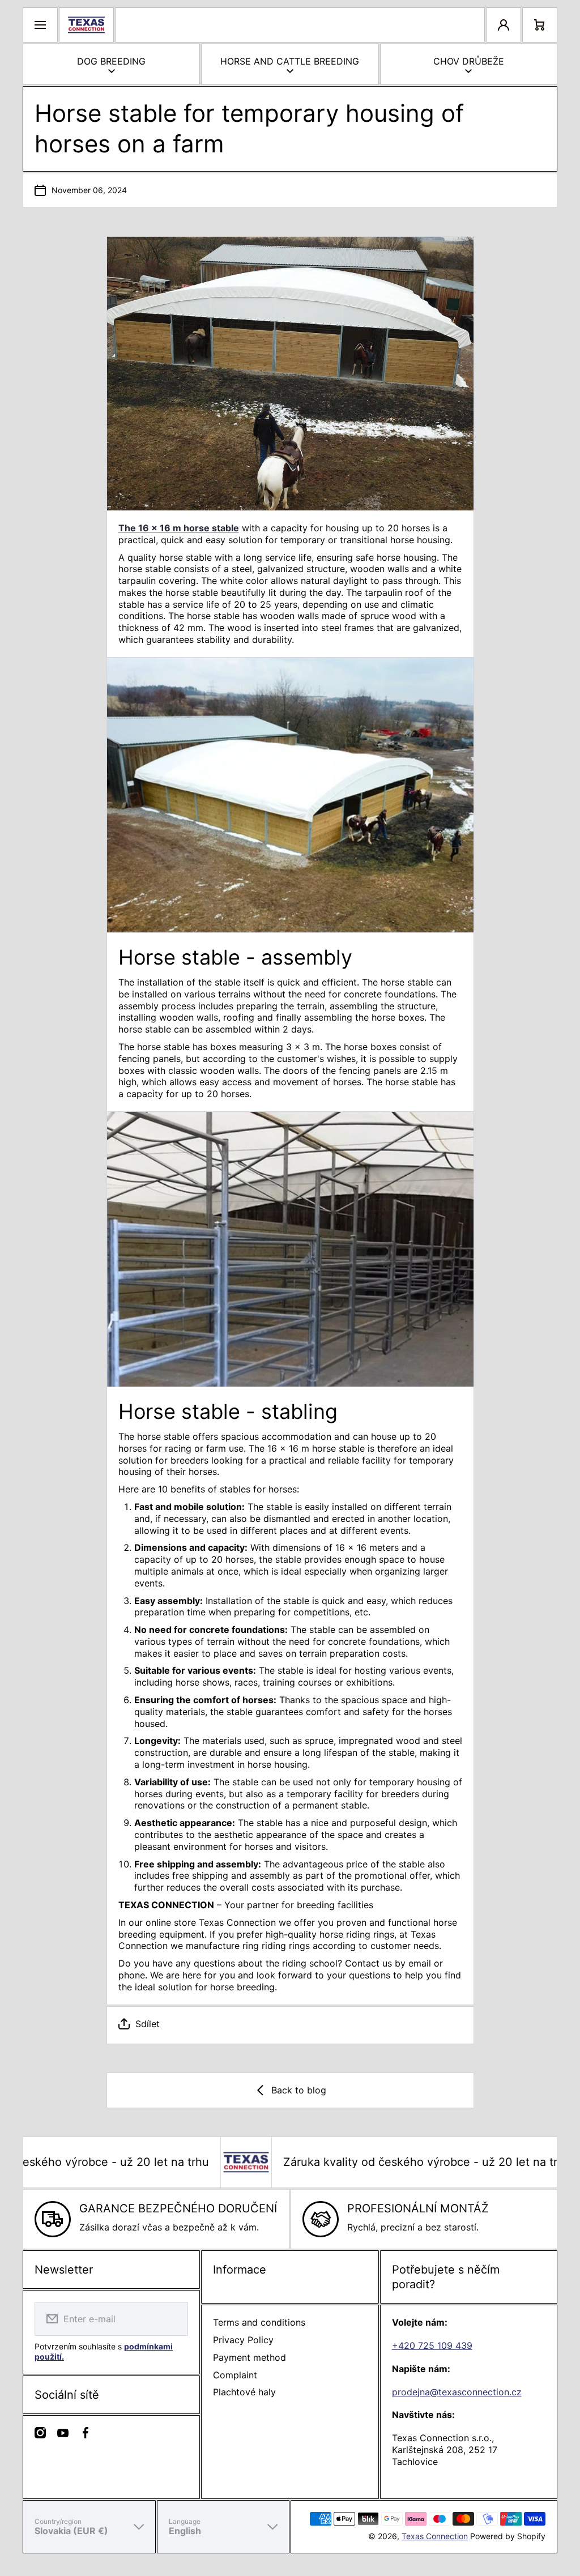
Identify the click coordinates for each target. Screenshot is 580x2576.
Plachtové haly (244, 2392)
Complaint (235, 2375)
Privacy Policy (243, 2340)
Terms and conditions (259, 2322)
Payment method (250, 2357)
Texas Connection (435, 2536)
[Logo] (86, 25)
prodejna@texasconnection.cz (457, 2392)
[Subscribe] (172, 2319)
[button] (290, 2024)
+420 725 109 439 (432, 2345)
